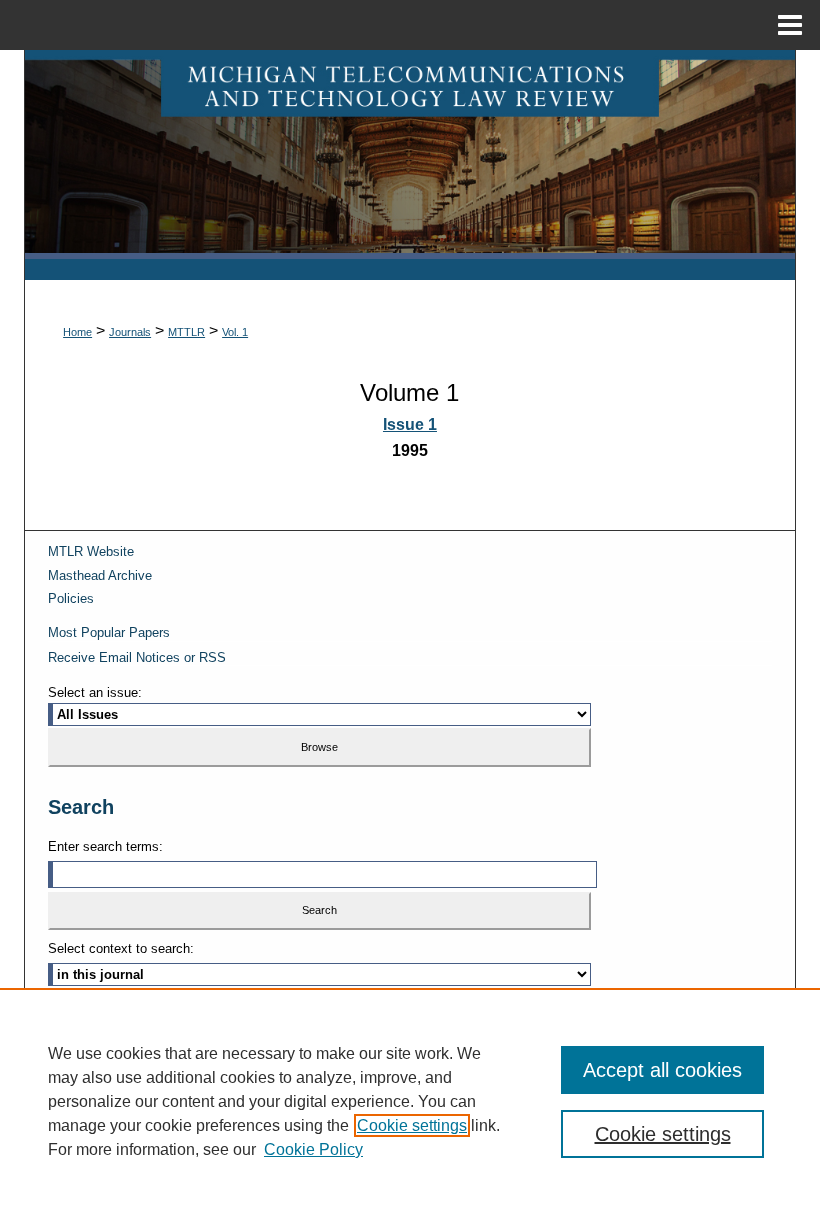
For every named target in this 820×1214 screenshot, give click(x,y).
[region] (410, 1101)
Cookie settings (412, 1125)
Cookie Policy (313, 1149)
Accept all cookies (662, 1070)
